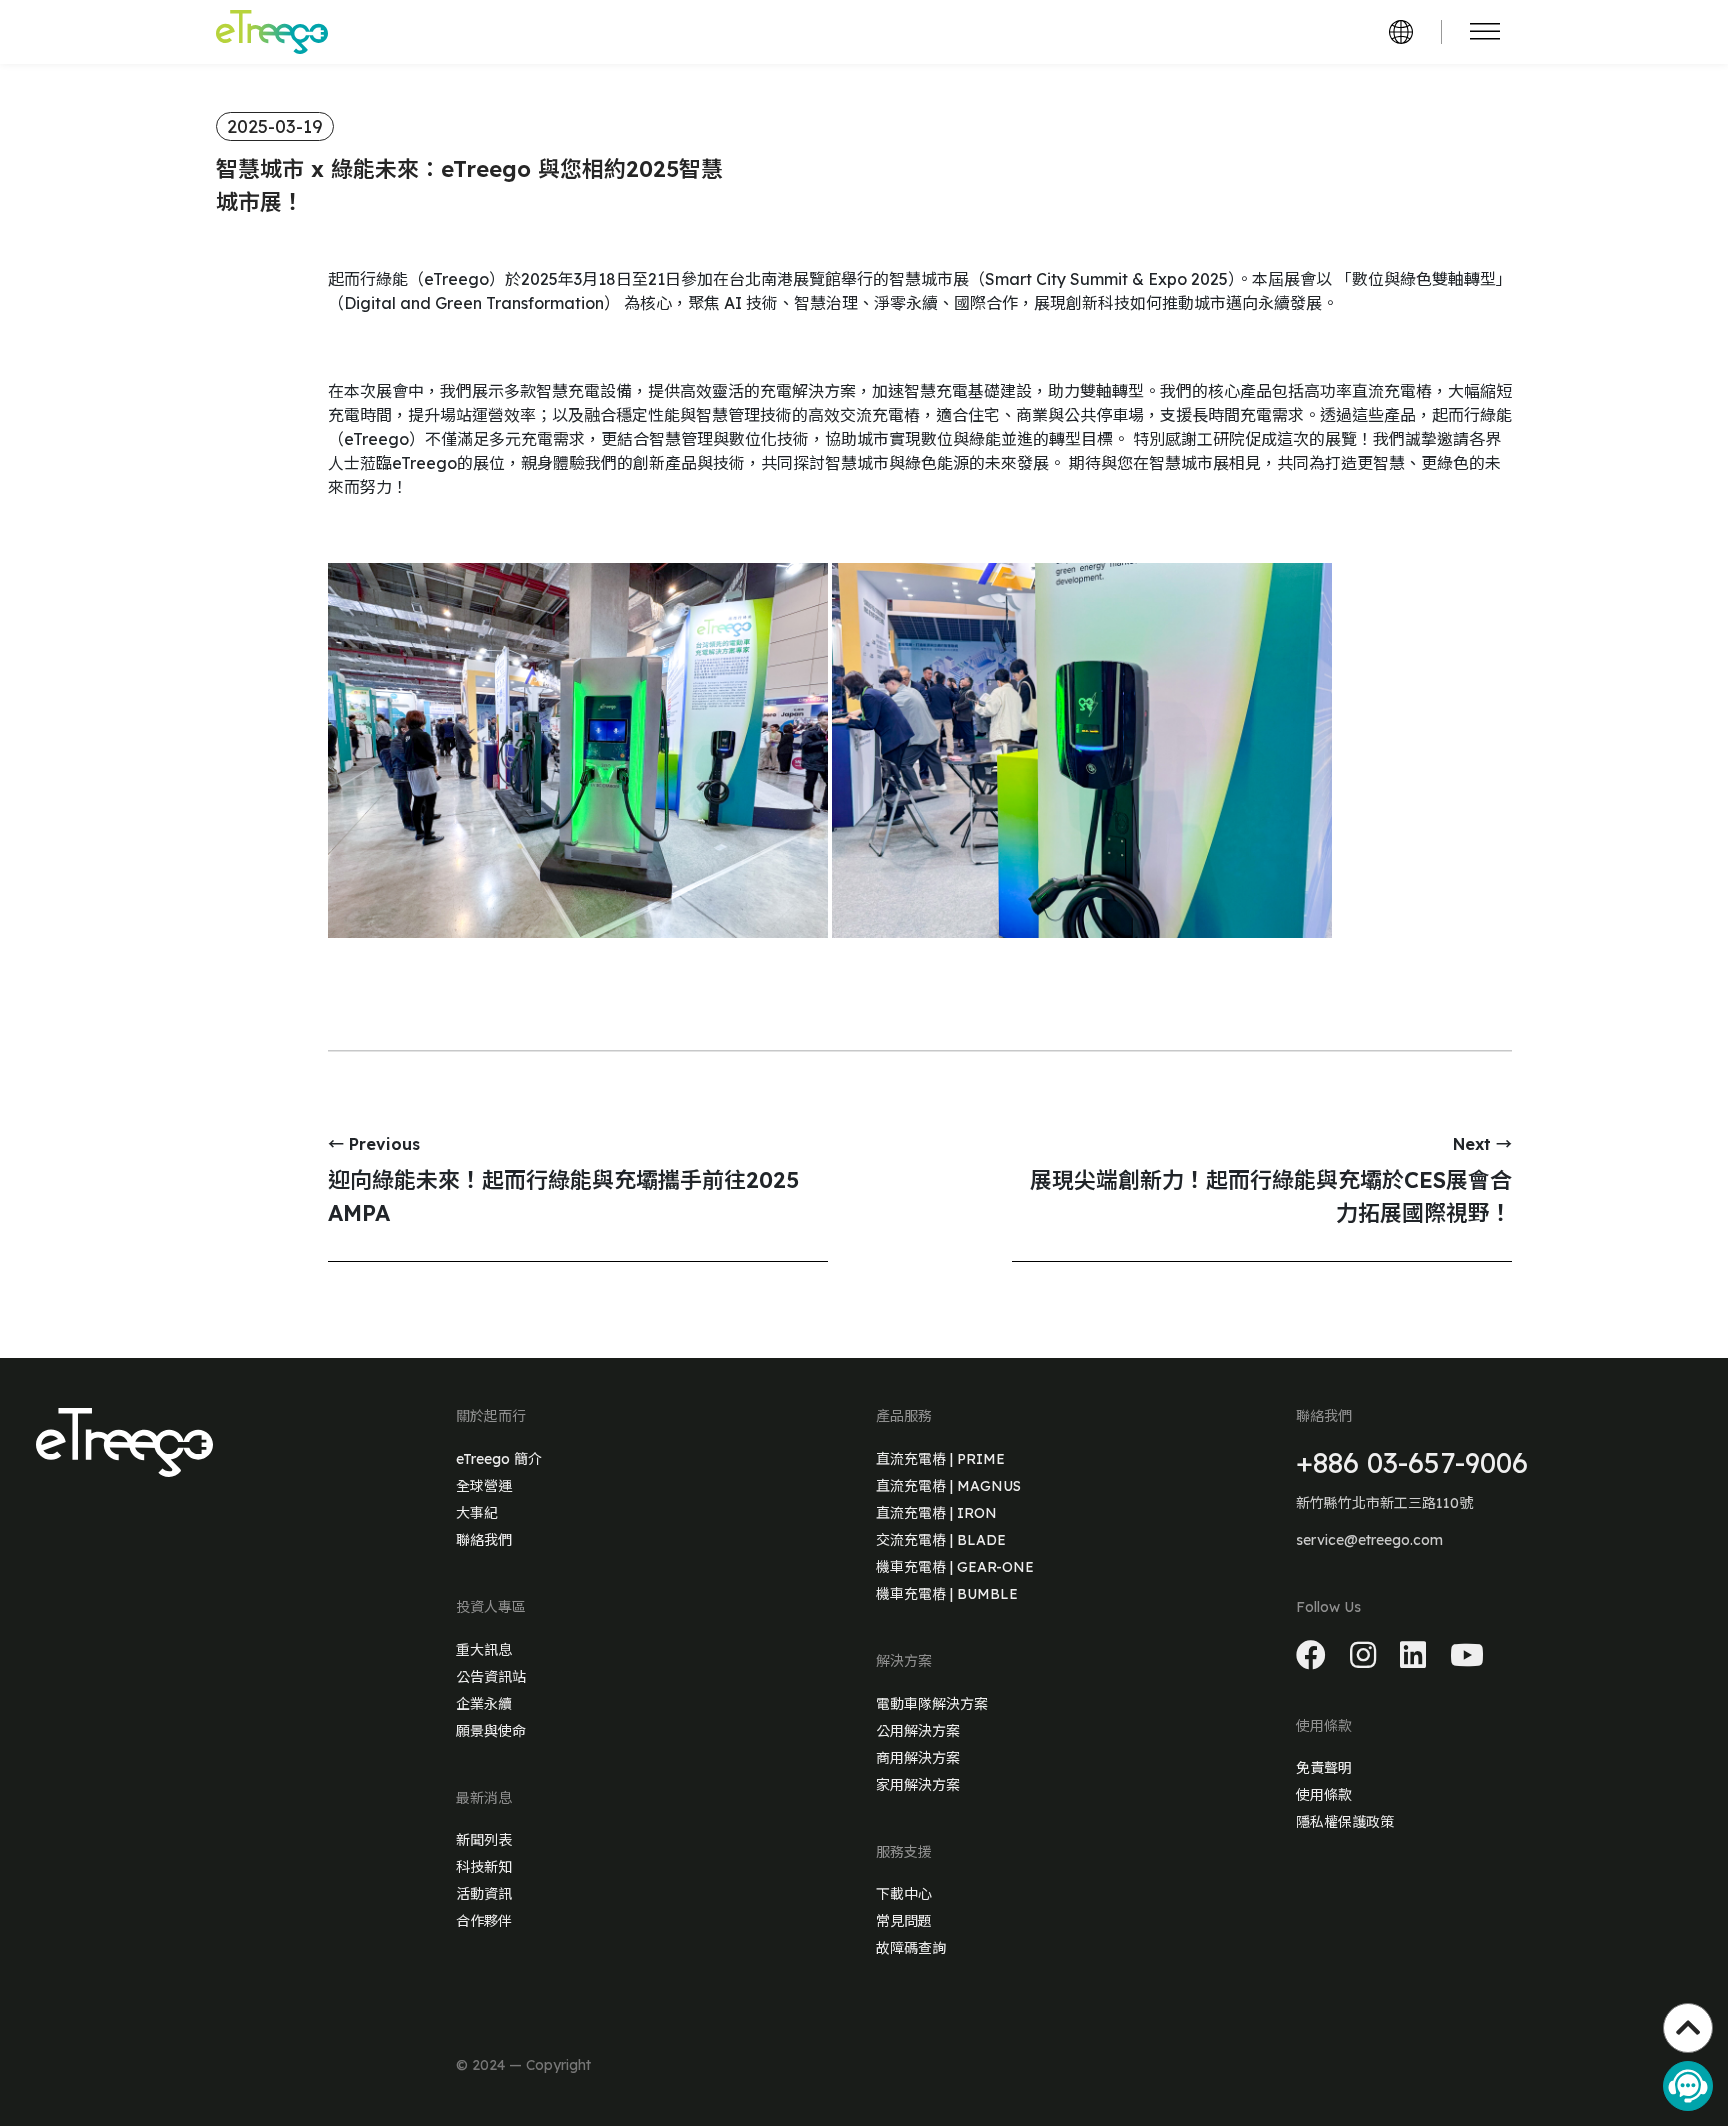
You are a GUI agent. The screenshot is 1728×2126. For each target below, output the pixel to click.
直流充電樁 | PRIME (940, 1459)
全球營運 (484, 1486)
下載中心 (904, 1894)
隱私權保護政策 (1345, 1822)
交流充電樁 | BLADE (941, 1540)
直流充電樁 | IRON (936, 1513)
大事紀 (477, 1513)
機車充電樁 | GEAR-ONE (955, 1567)
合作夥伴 (484, 1921)
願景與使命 (491, 1731)
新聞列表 (484, 1840)
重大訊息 (484, 1650)
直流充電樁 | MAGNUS (948, 1486)
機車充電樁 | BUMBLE (947, 1594)
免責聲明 (1324, 1768)
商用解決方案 (918, 1758)
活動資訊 (484, 1894)
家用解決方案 (918, 1785)
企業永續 (484, 1704)
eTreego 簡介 (499, 1459)
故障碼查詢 (911, 1948)
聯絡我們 (484, 1540)
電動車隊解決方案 (932, 1704)
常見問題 (904, 1921)
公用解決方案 (918, 1731)
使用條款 (1324, 1795)
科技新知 (484, 1867)
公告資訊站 (491, 1677)
